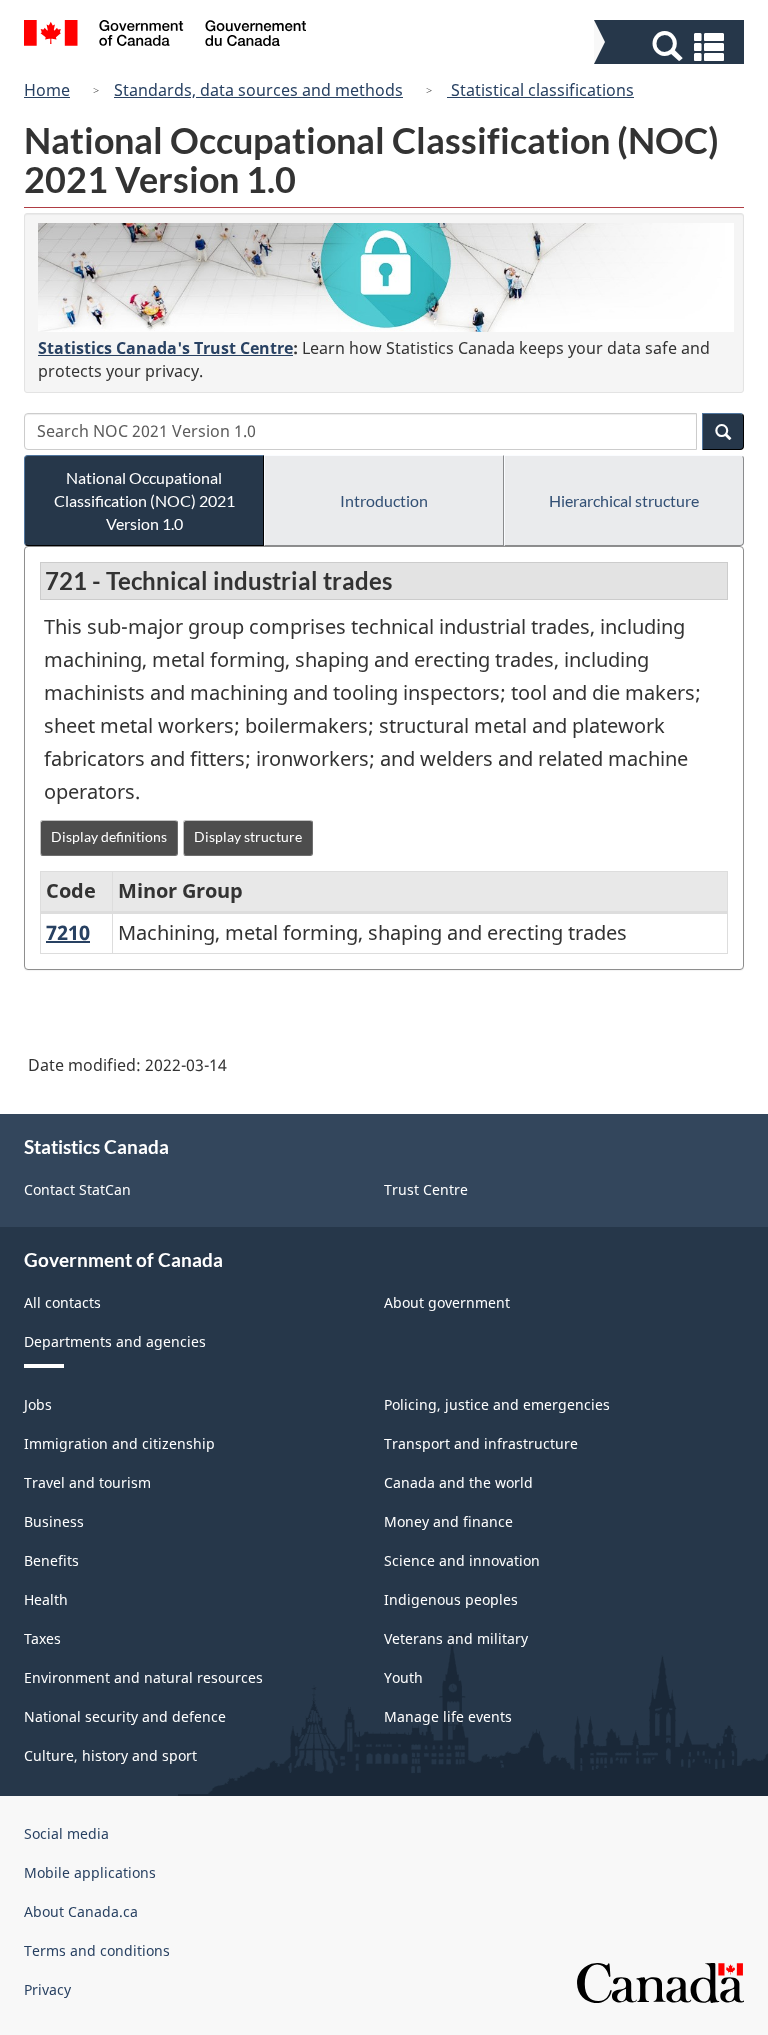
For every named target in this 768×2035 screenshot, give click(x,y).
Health (46, 1599)
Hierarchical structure (624, 500)
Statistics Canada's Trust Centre (165, 348)
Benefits (51, 1560)
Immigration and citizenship (119, 1443)
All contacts (62, 1302)
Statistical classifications (540, 90)
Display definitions (109, 836)
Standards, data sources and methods (258, 90)
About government (447, 1302)
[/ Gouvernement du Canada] (165, 36)
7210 (68, 932)
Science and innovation (462, 1560)
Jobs (38, 1404)
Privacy (47, 1989)
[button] (671, 46)
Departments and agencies (115, 1341)
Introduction (384, 500)
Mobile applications (90, 1872)
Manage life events (448, 1716)
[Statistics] (386, 277)
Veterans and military (456, 1638)
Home (47, 90)
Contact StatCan (77, 1189)
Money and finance (448, 1521)
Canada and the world (458, 1482)
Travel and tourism (87, 1482)
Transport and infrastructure (481, 1443)
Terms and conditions (97, 1950)
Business (54, 1521)
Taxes (42, 1638)
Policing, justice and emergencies (497, 1404)
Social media (66, 1833)
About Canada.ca (81, 1911)
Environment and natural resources (143, 1677)
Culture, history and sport (110, 1755)
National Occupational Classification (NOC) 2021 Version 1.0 (144, 500)
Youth (403, 1677)
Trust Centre (426, 1189)
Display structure (248, 836)
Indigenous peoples (451, 1599)
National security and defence (125, 1716)
